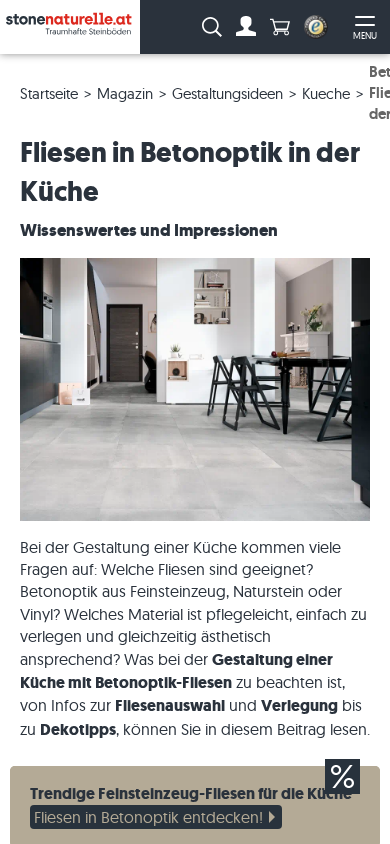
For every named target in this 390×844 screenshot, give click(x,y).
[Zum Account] (246, 27)
